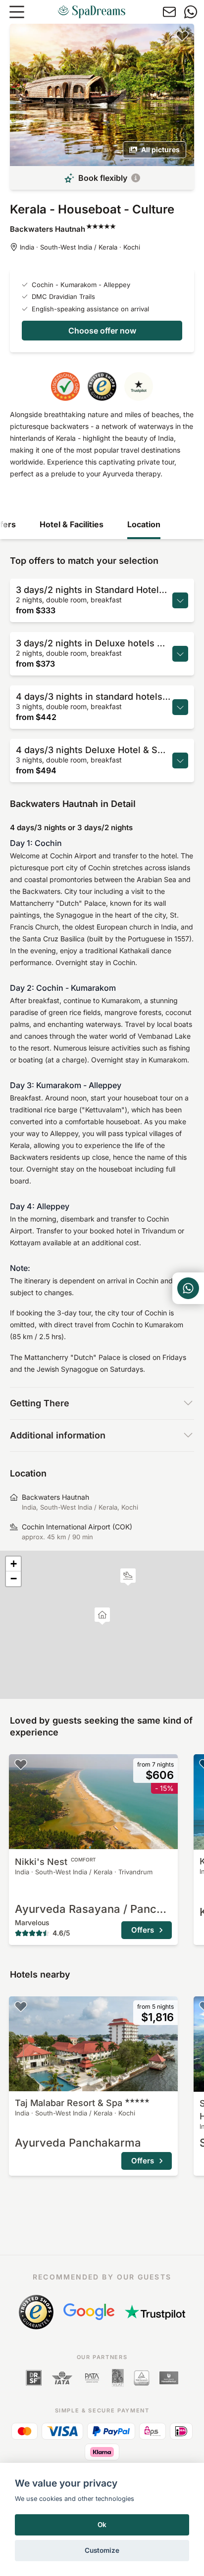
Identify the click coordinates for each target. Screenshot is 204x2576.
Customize (102, 2550)
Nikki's (55, 1862)
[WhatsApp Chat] (188, 1288)
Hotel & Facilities (72, 524)
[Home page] (92, 12)
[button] (128, 1577)
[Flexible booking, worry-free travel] (136, 178)
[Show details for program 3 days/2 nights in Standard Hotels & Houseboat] (180, 600)
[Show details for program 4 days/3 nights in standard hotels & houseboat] (180, 707)
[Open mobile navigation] (17, 12)
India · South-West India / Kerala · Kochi (80, 247)
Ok (102, 2525)
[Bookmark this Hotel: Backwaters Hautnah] (182, 36)
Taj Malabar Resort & (69, 2103)
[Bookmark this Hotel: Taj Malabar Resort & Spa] (21, 2006)
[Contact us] (169, 12)
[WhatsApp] (191, 12)
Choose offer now (102, 331)
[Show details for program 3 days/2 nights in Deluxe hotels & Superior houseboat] (180, 654)
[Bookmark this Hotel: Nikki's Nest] (21, 1764)
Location (144, 524)
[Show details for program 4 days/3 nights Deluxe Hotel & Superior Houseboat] (180, 760)
